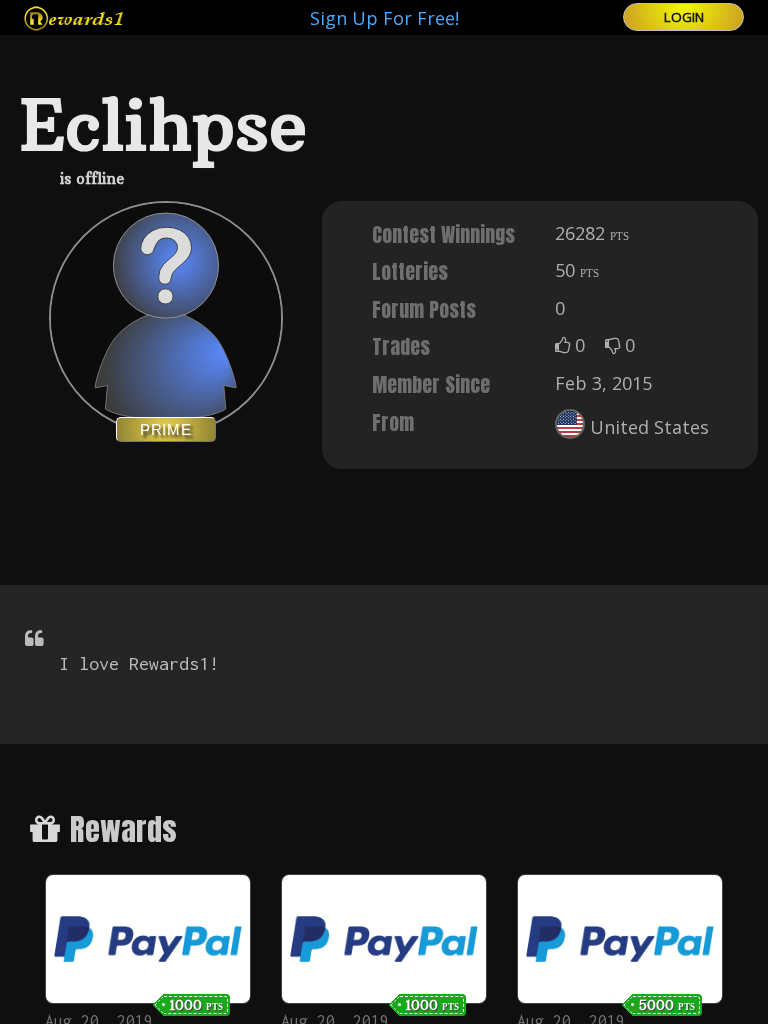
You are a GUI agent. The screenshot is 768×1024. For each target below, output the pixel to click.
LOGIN (684, 17)
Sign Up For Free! (384, 18)
